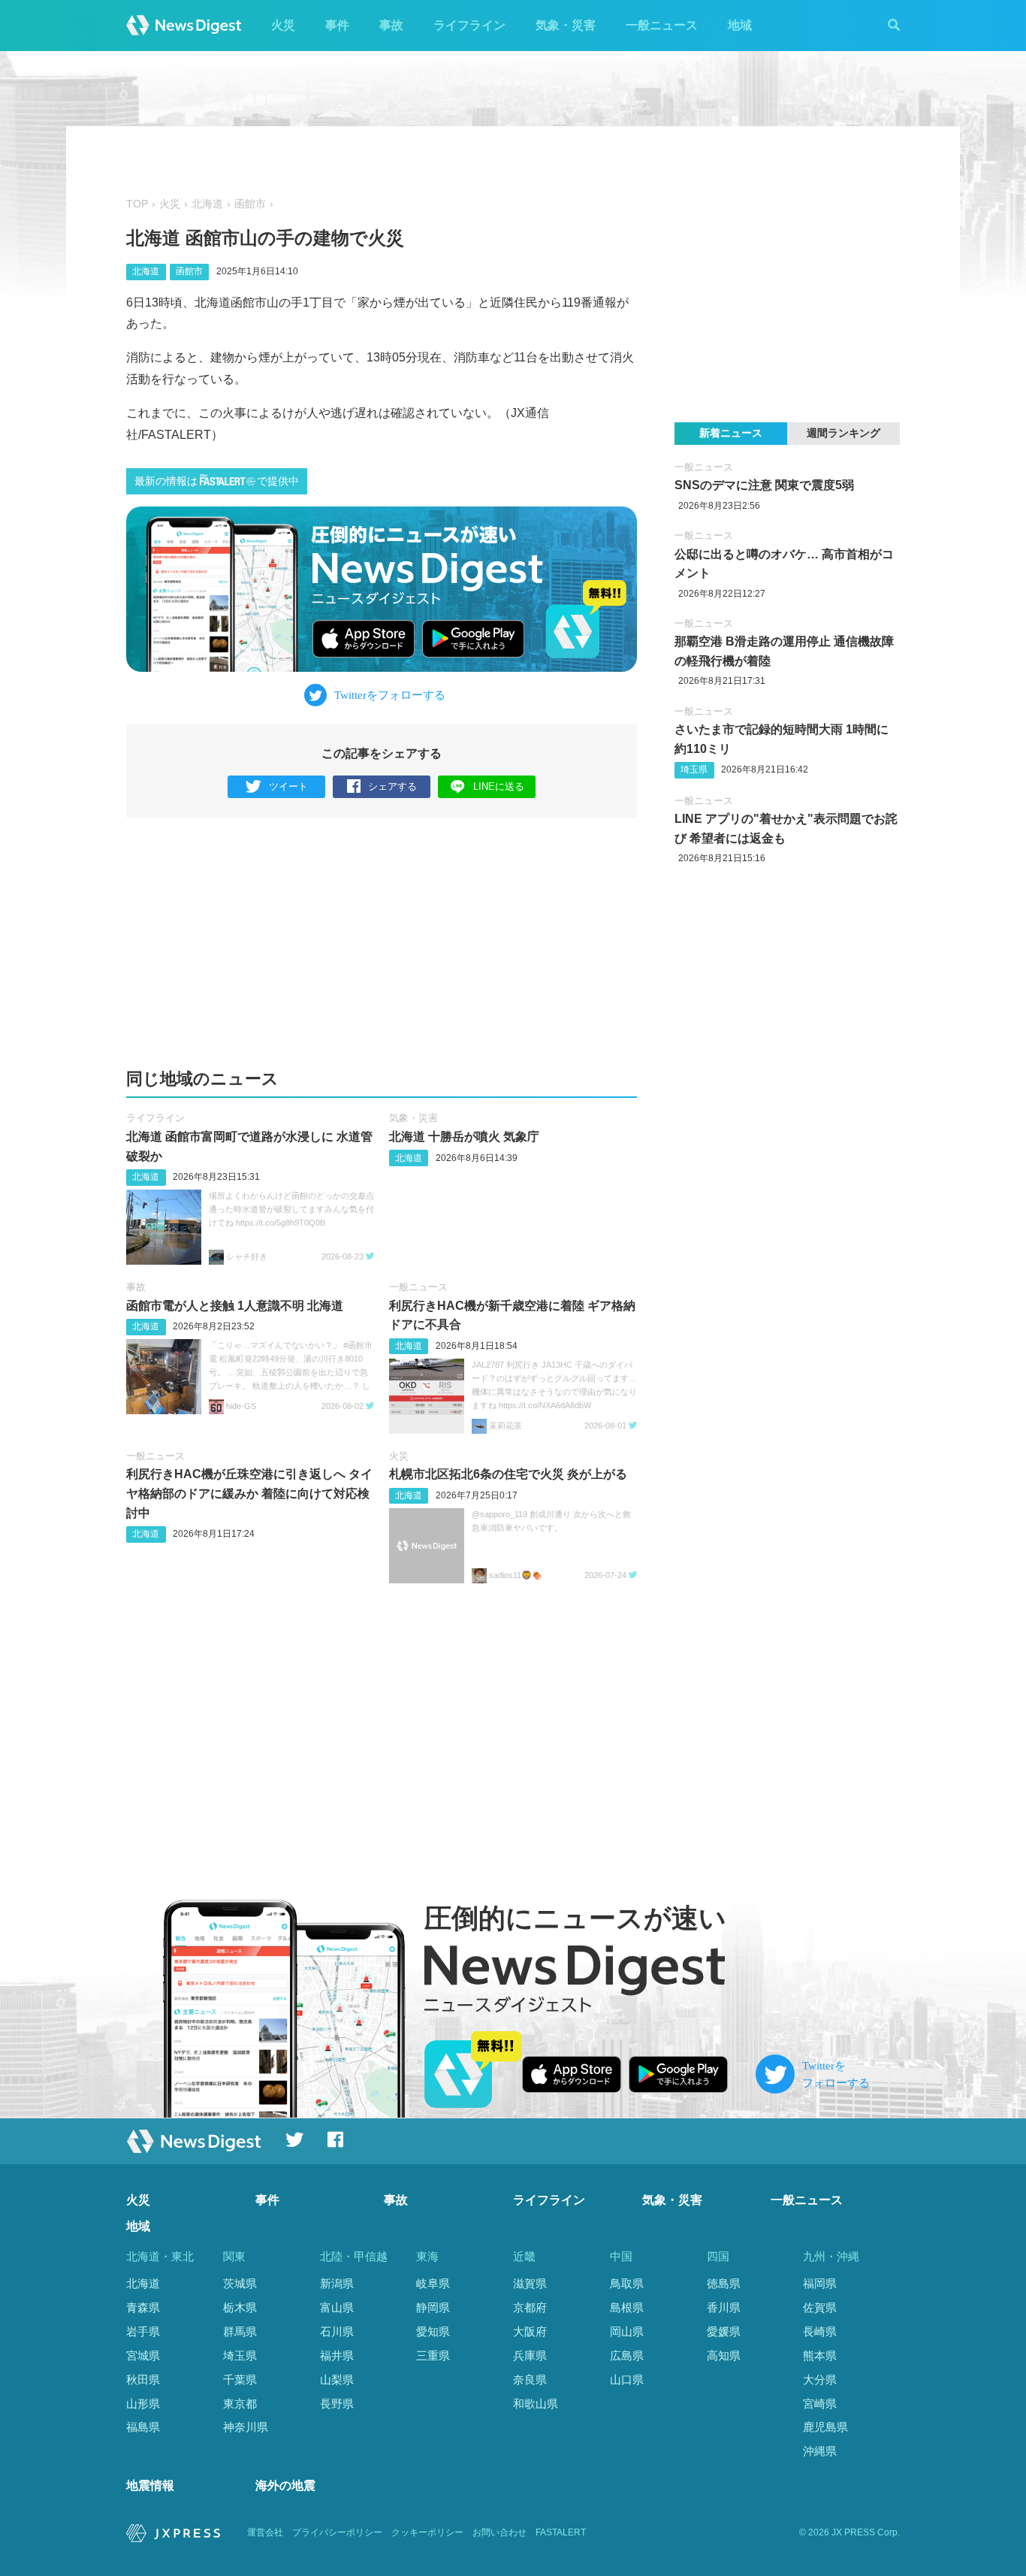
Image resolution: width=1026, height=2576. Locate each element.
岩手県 (143, 2331)
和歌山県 (536, 2404)
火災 (283, 25)
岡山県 (627, 2331)
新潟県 (337, 2283)
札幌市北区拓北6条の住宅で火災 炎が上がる (508, 1474)
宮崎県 (820, 2404)
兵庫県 (530, 2355)
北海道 (207, 204)
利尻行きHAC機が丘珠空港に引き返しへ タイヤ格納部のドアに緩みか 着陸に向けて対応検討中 (249, 1493)
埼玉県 (694, 769)
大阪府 (530, 2331)
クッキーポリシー (427, 2532)
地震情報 (150, 2485)
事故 (391, 25)
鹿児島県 (825, 2427)
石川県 (337, 2331)
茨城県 (240, 2283)
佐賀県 (820, 2307)
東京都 (240, 2404)
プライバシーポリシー (337, 2532)
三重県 (433, 2355)
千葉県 (240, 2379)
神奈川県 (246, 2427)
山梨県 (337, 2379)
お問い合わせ (499, 2532)
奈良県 (530, 2379)
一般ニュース (662, 25)
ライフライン (469, 25)
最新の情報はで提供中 (217, 481)
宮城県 (143, 2355)
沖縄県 (820, 2451)
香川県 (724, 2307)
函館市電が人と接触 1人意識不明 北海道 (235, 1306)
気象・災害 (566, 25)
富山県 (337, 2307)
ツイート (288, 786)
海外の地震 (285, 2485)
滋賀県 (530, 2283)
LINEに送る (499, 786)
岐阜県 (433, 2283)
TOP (137, 204)
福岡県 (820, 2283)
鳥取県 (627, 2283)
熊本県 (820, 2355)
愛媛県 (724, 2331)
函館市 (250, 204)
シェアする (392, 786)
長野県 (337, 2404)
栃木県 (240, 2307)
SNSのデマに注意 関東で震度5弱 (764, 485)
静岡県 (433, 2307)
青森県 (143, 2307)
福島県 (143, 2427)
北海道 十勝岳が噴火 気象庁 (464, 1137)
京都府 (530, 2307)
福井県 (337, 2355)
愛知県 (433, 2331)
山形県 (143, 2404)
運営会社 (265, 2532)
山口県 (627, 2379)
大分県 (820, 2379)
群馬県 (240, 2331)
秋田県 (143, 2379)
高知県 (724, 2355)
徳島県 (724, 2283)
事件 (337, 25)
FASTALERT (561, 2532)
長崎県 (820, 2331)
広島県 (627, 2355)
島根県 (627, 2307)
